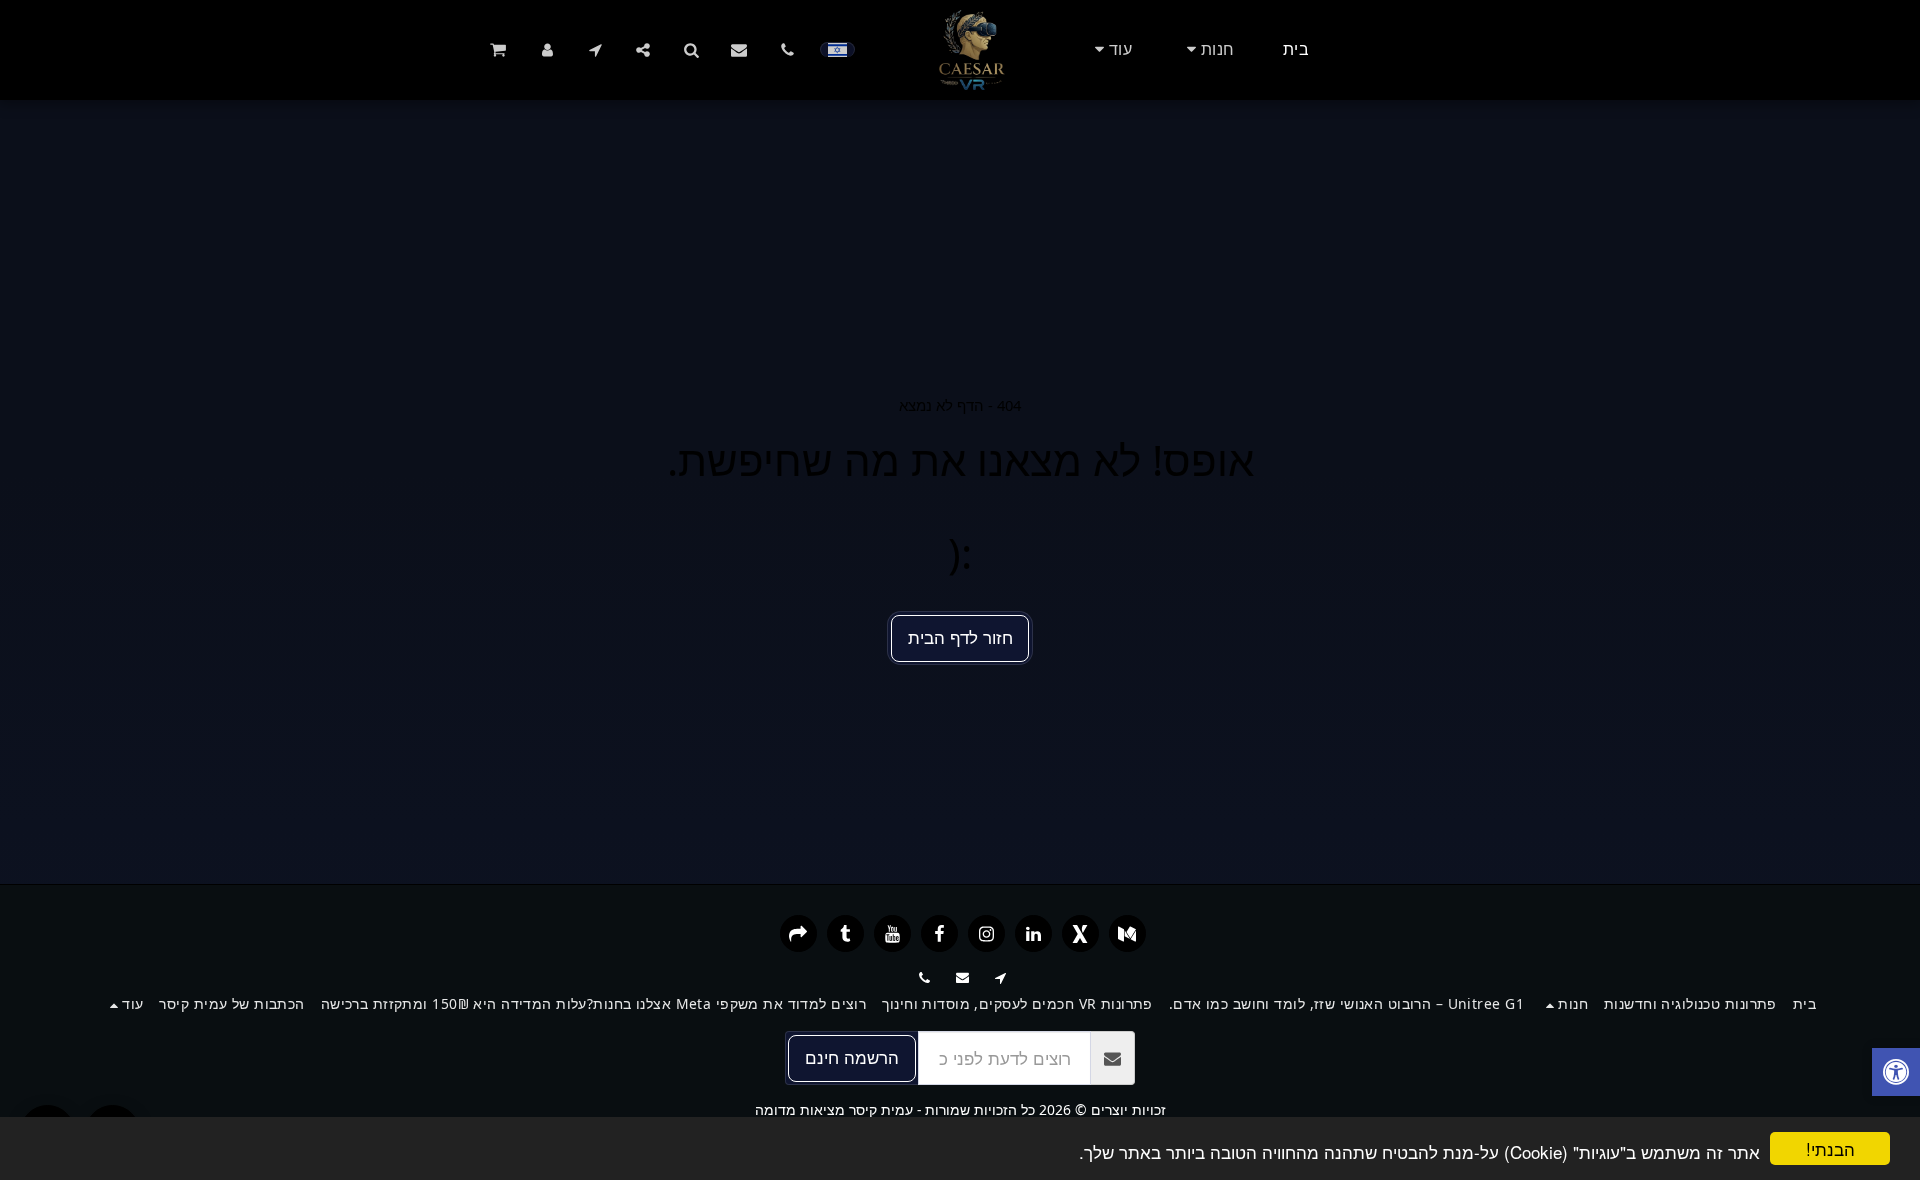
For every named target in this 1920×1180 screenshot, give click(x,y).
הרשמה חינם (852, 1057)
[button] (787, 50)
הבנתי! (1830, 1148)
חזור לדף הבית (960, 637)
